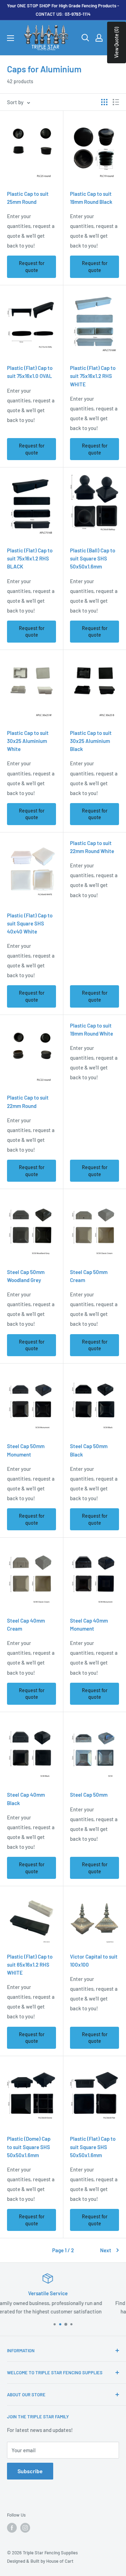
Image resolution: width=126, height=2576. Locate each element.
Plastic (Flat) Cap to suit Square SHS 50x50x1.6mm (93, 2147)
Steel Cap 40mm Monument (89, 1625)
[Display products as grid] (104, 102)
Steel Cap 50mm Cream (89, 1276)
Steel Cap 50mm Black (89, 1450)
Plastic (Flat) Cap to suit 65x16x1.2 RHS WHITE (30, 1965)
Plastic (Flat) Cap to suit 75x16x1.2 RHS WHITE (93, 376)
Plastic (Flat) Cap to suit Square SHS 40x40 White (30, 924)
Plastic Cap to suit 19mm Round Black (91, 198)
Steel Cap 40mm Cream (26, 1625)
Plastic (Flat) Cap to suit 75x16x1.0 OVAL (30, 372)
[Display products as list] (116, 102)
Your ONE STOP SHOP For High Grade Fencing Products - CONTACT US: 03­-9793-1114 (63, 10)
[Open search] (85, 38)
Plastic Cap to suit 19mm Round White (92, 1029)
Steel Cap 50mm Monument (26, 1450)
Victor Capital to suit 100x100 (94, 1960)
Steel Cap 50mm (89, 1795)
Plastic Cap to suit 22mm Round (28, 1101)
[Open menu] (10, 38)
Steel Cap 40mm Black (26, 1799)
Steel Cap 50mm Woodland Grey (26, 1276)
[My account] (99, 38)
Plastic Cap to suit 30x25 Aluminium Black (91, 741)
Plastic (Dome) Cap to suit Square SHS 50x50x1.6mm (29, 2147)
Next (106, 2250)
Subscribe (30, 2471)
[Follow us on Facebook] (12, 2528)
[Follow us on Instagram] (25, 2528)
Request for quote (32, 267)
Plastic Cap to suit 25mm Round (28, 198)
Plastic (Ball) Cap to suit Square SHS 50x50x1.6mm (93, 559)
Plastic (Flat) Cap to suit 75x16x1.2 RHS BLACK (30, 559)
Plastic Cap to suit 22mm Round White (92, 847)
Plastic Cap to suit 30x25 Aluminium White (28, 741)
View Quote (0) (116, 42)
